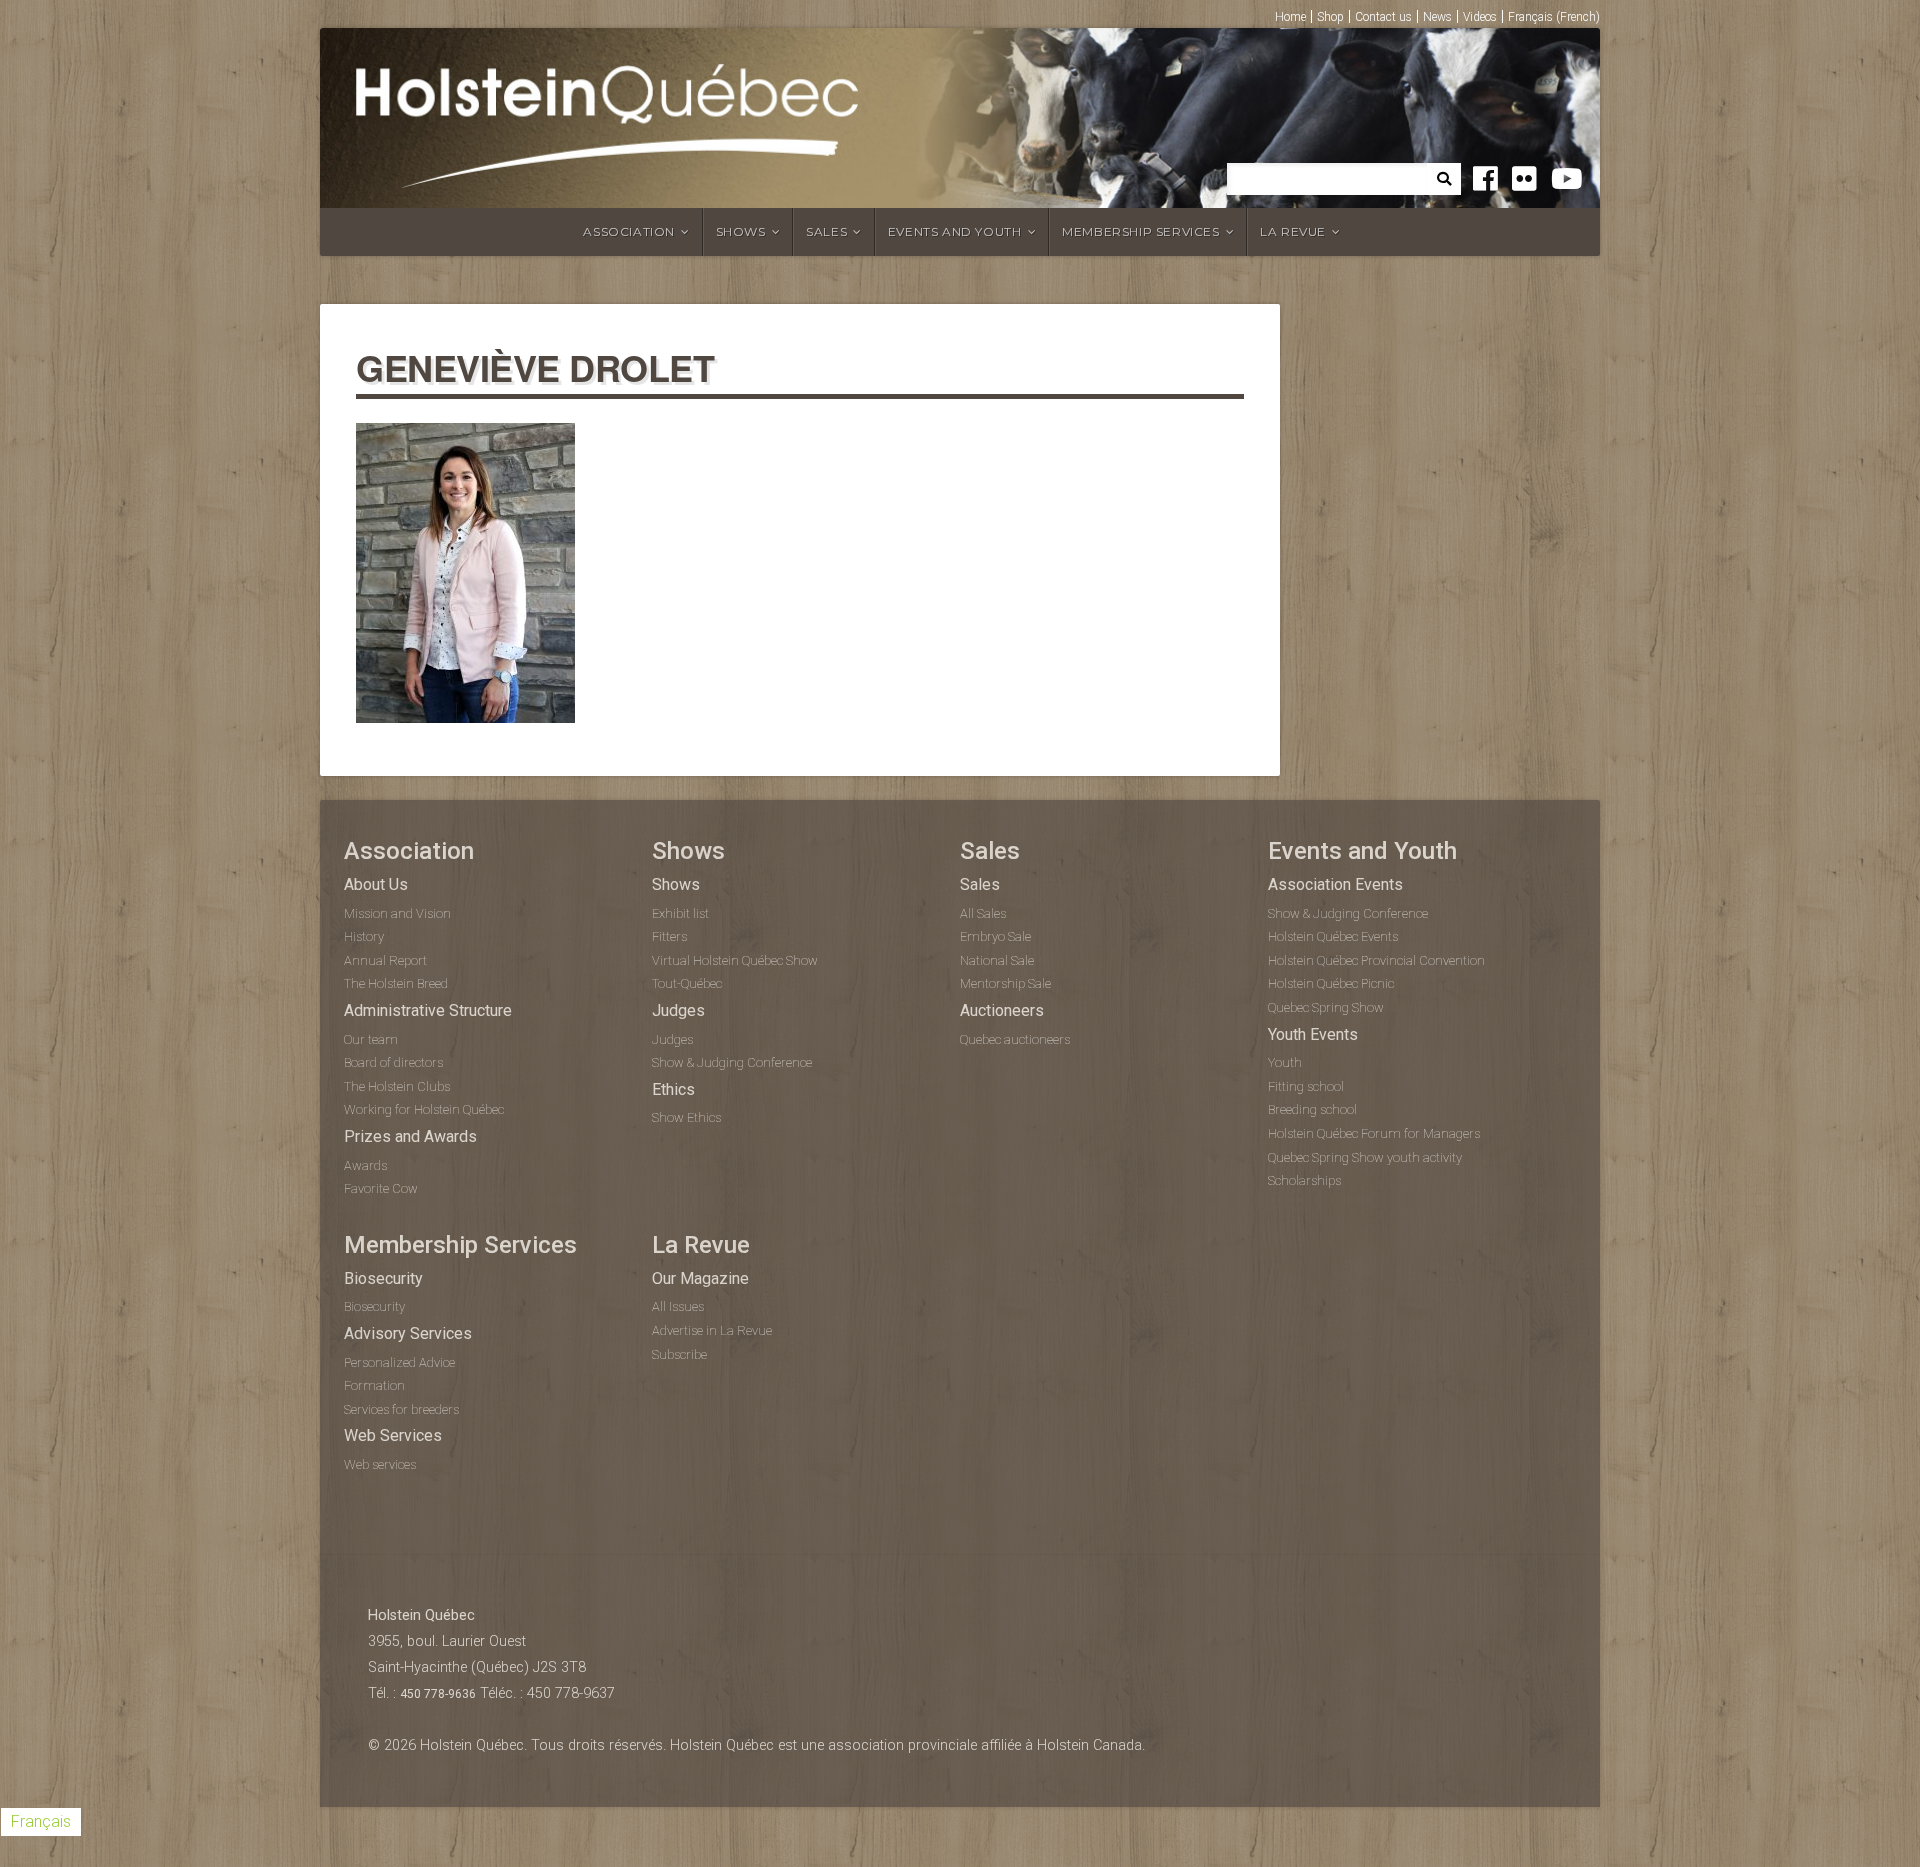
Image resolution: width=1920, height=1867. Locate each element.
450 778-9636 (438, 1694)
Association (629, 231)
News (1437, 17)
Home (1290, 17)
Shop (1330, 17)
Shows (741, 231)
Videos (1480, 17)
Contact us (1383, 17)
